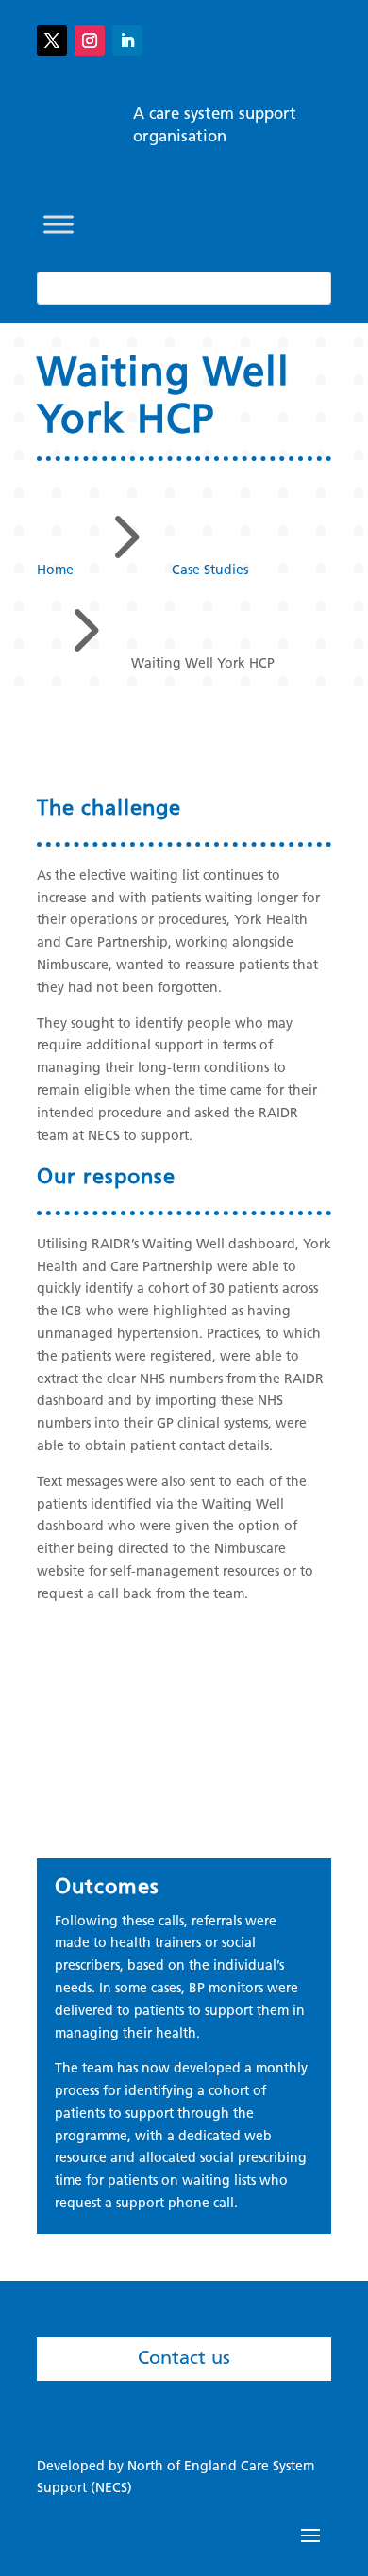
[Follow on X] (52, 41)
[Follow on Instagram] (90, 41)
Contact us (184, 2359)
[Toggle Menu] (59, 224)
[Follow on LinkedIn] (127, 41)
